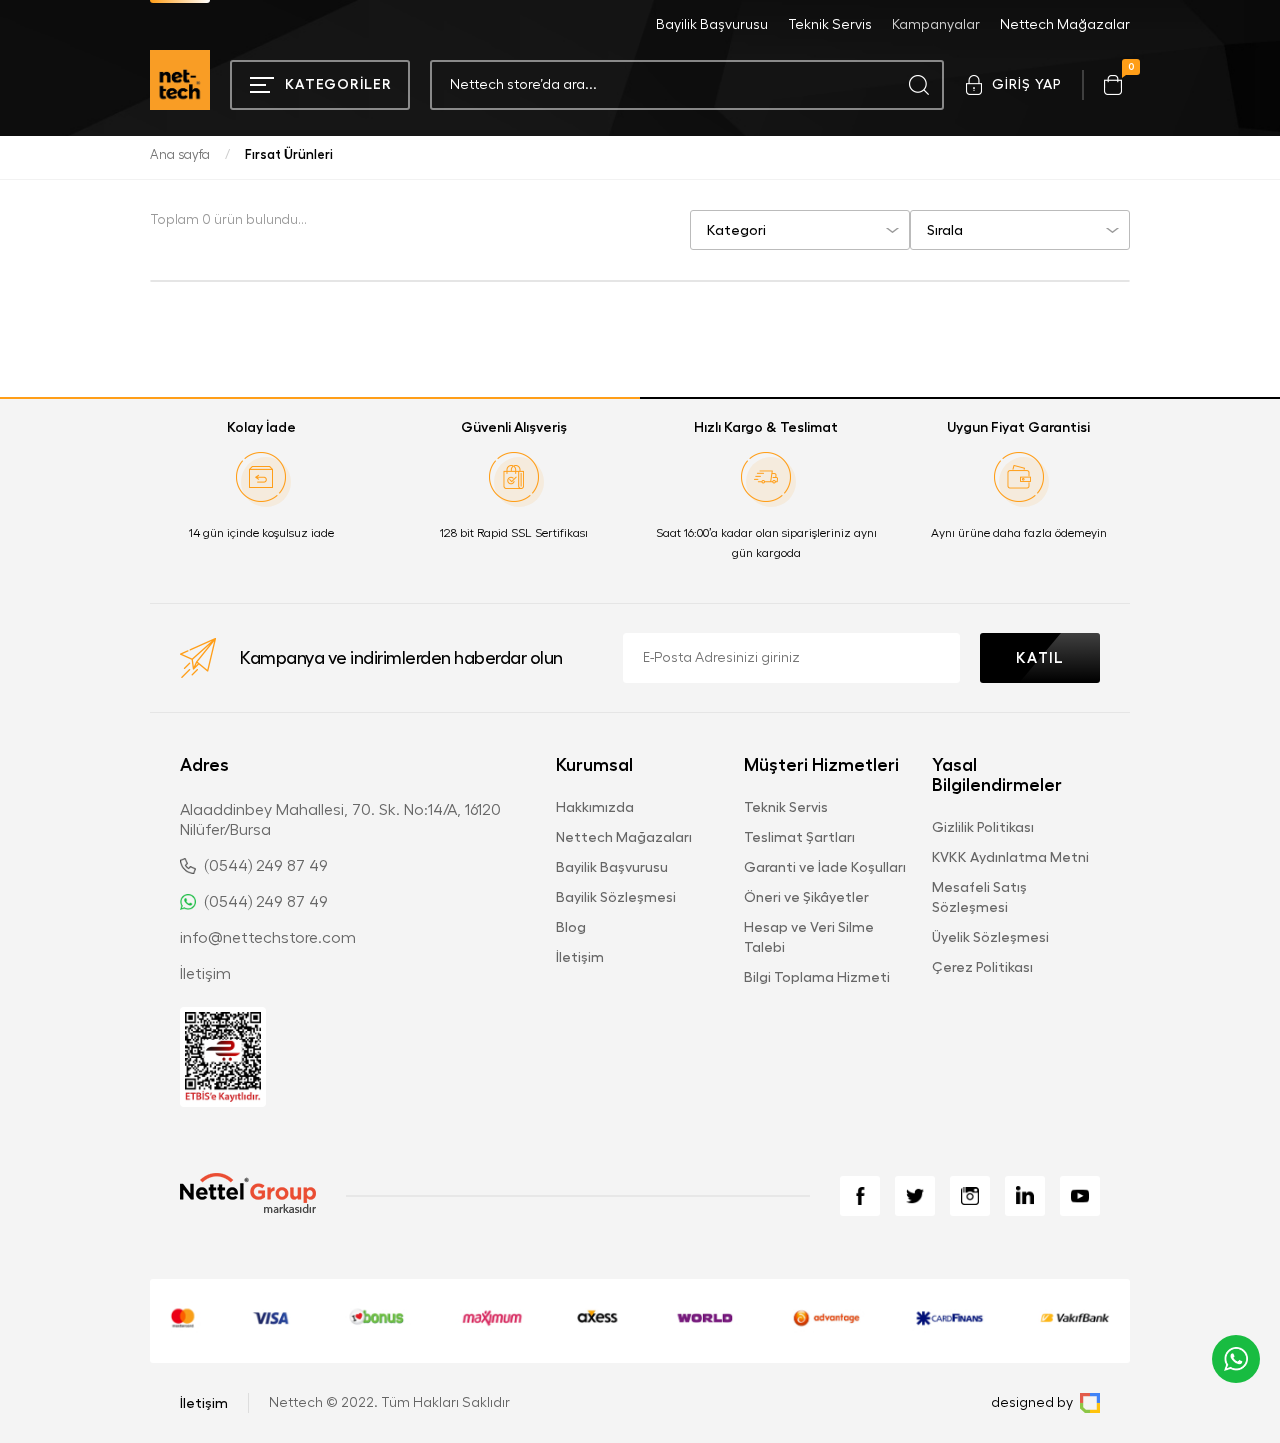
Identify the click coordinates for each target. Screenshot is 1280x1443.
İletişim (205, 974)
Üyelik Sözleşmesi (990, 937)
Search (919, 85)
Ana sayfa (180, 154)
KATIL (1040, 658)
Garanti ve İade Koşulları (825, 867)
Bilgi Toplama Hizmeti (817, 977)
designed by (1032, 1403)
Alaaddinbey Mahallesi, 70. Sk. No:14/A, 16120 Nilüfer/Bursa (340, 820)
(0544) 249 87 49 (266, 866)
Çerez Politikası (982, 967)
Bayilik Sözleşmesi (616, 897)
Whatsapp (1236, 1359)
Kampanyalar (936, 25)
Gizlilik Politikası (983, 827)
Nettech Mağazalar (1065, 25)
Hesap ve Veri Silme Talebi (809, 937)
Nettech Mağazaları (624, 837)
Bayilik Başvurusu (712, 25)
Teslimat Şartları (799, 837)
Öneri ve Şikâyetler (806, 897)
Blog (571, 927)
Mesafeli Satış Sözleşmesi (979, 897)
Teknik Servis (830, 25)
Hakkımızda (595, 807)
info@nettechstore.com (268, 938)
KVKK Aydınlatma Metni (1010, 857)
